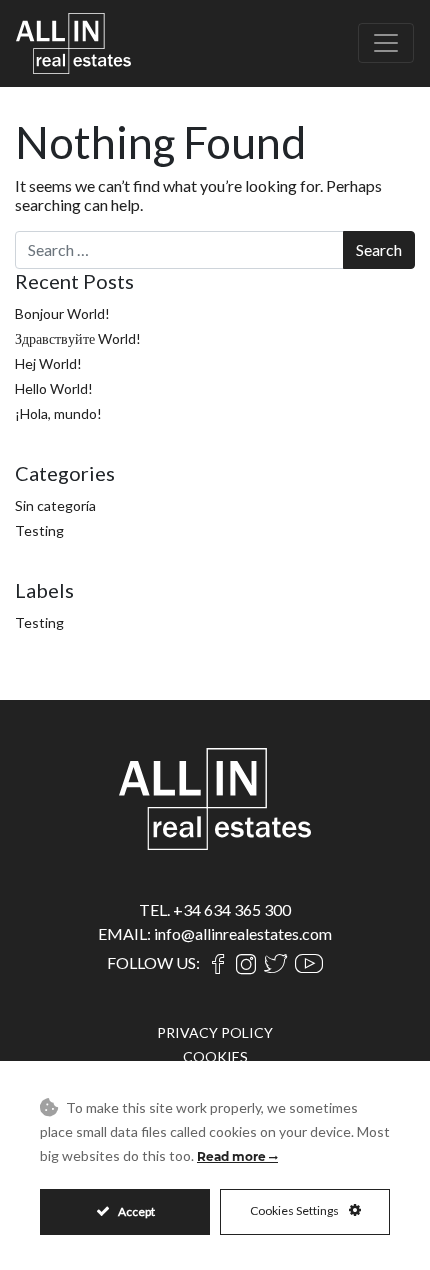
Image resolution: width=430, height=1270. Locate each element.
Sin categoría (55, 505)
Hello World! (54, 388)
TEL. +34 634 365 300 (215, 909)
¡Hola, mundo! (58, 413)
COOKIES (215, 1056)
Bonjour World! (62, 313)
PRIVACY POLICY (215, 1032)
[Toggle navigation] (386, 43)
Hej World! (48, 363)
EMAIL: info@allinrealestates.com (215, 933)
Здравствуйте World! (78, 338)
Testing (39, 530)
